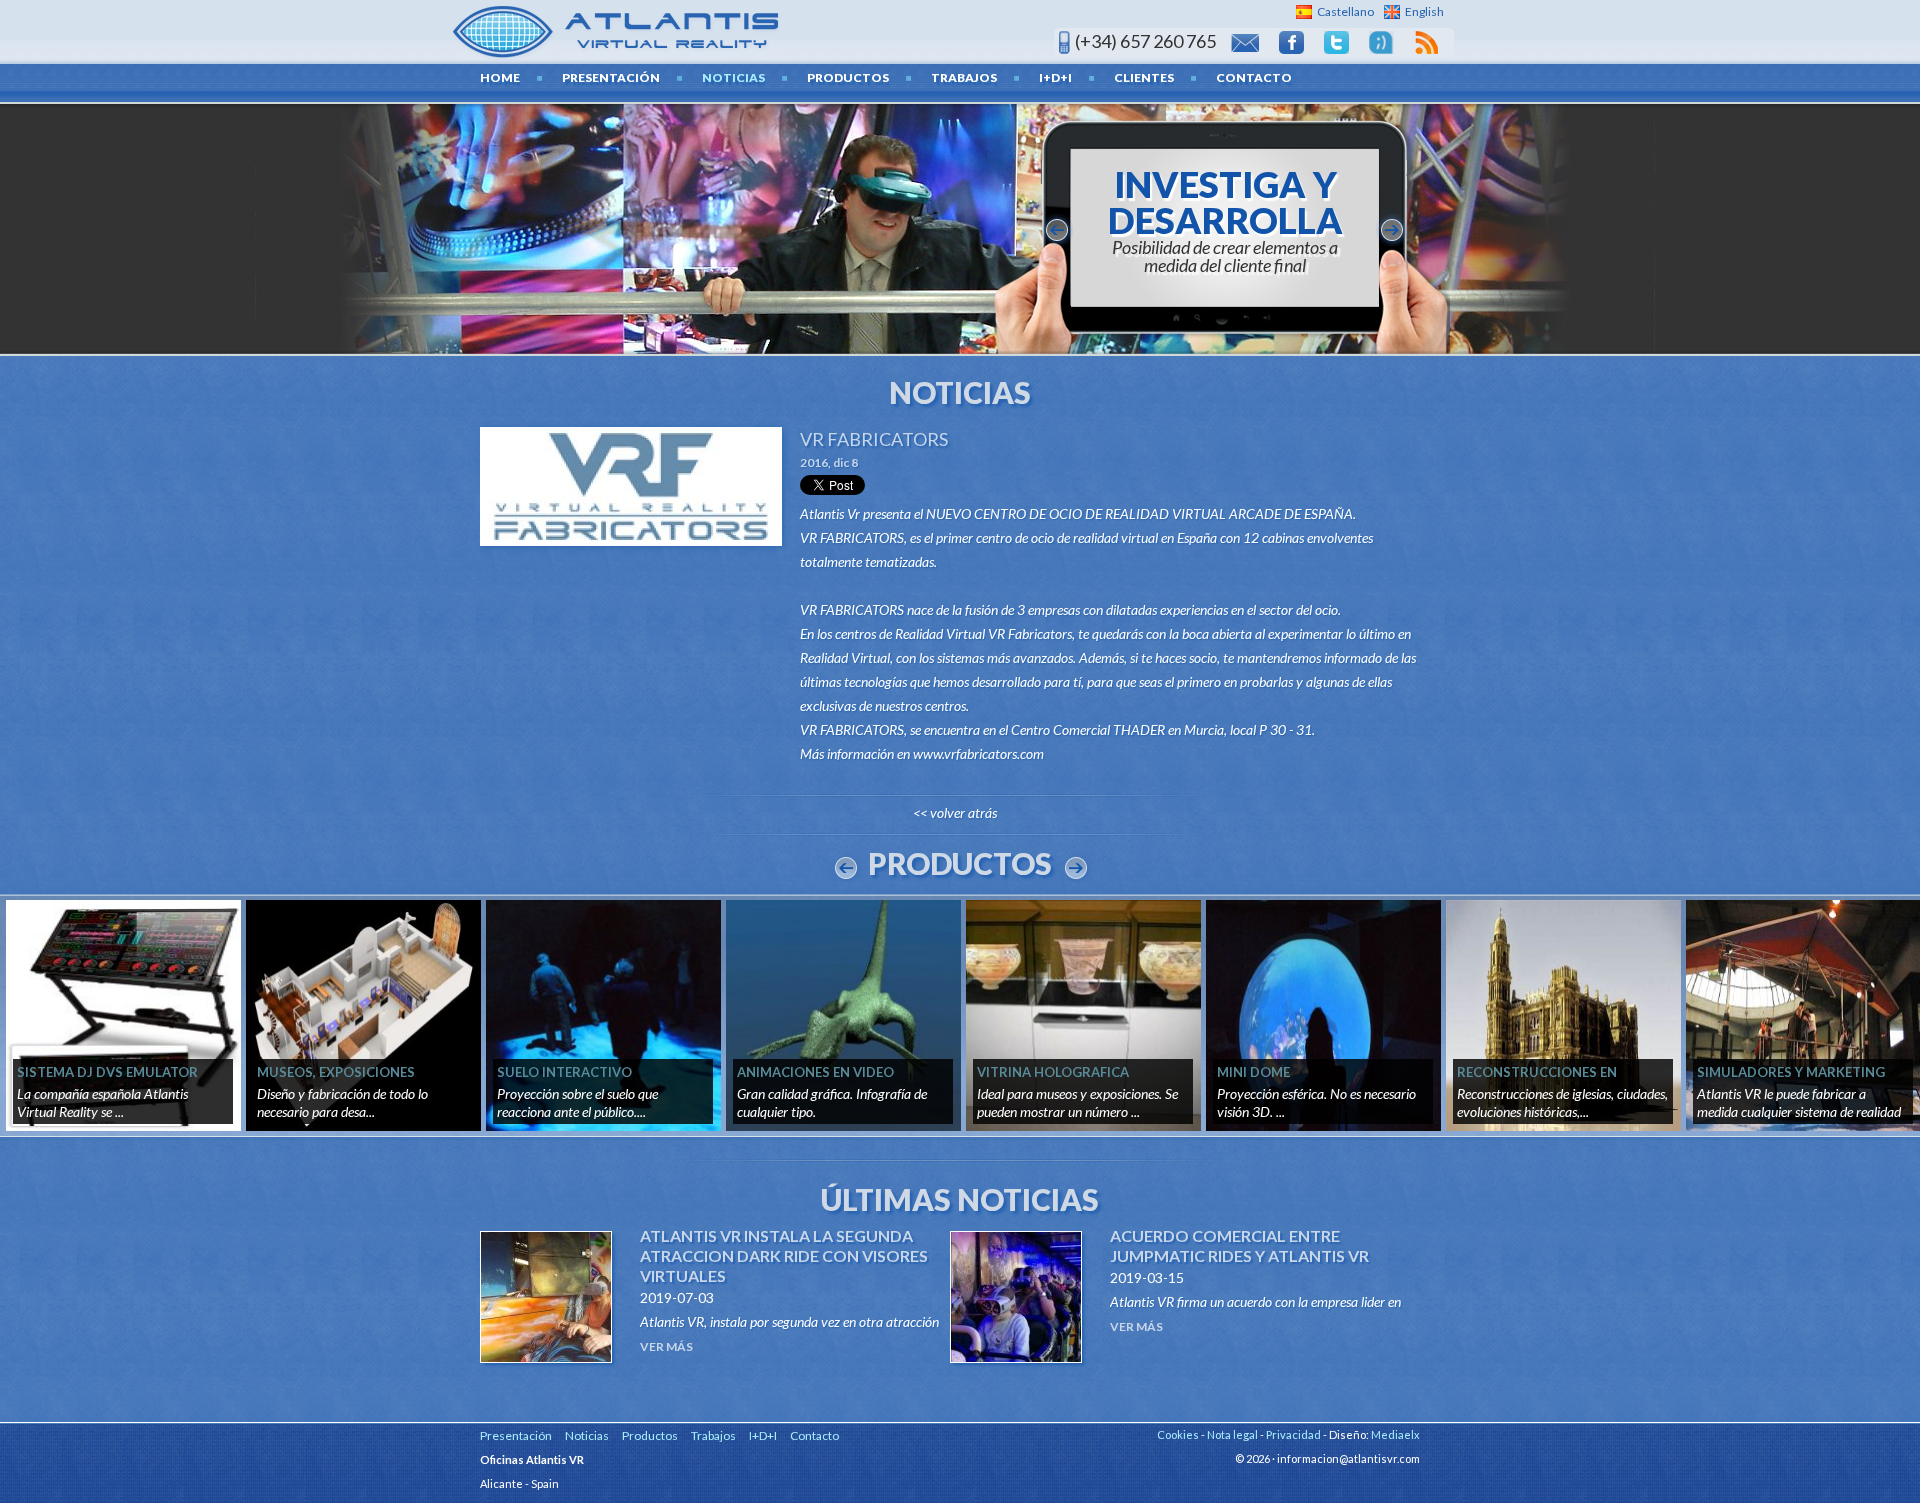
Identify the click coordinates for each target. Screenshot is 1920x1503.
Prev (846, 868)
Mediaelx (1395, 1434)
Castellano (1345, 11)
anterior (1057, 230)
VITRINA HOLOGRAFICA (1053, 1072)
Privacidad (1293, 1434)
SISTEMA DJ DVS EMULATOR (107, 1072)
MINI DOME (1253, 1072)
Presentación (611, 77)
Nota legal (1232, 1434)
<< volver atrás (955, 812)
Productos (848, 77)
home (500, 77)
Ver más (666, 1346)
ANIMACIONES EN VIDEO (815, 1072)
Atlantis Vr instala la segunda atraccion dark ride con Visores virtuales (784, 1255)
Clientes (1144, 77)
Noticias (733, 77)
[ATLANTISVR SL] (616, 30)
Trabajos (964, 77)
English (1424, 11)
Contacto (1254, 77)
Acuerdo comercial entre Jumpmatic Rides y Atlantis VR (1239, 1245)
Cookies (1178, 1434)
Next (1076, 868)
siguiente (1392, 230)
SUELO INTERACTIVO (564, 1072)
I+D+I (1055, 77)
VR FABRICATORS (874, 439)
